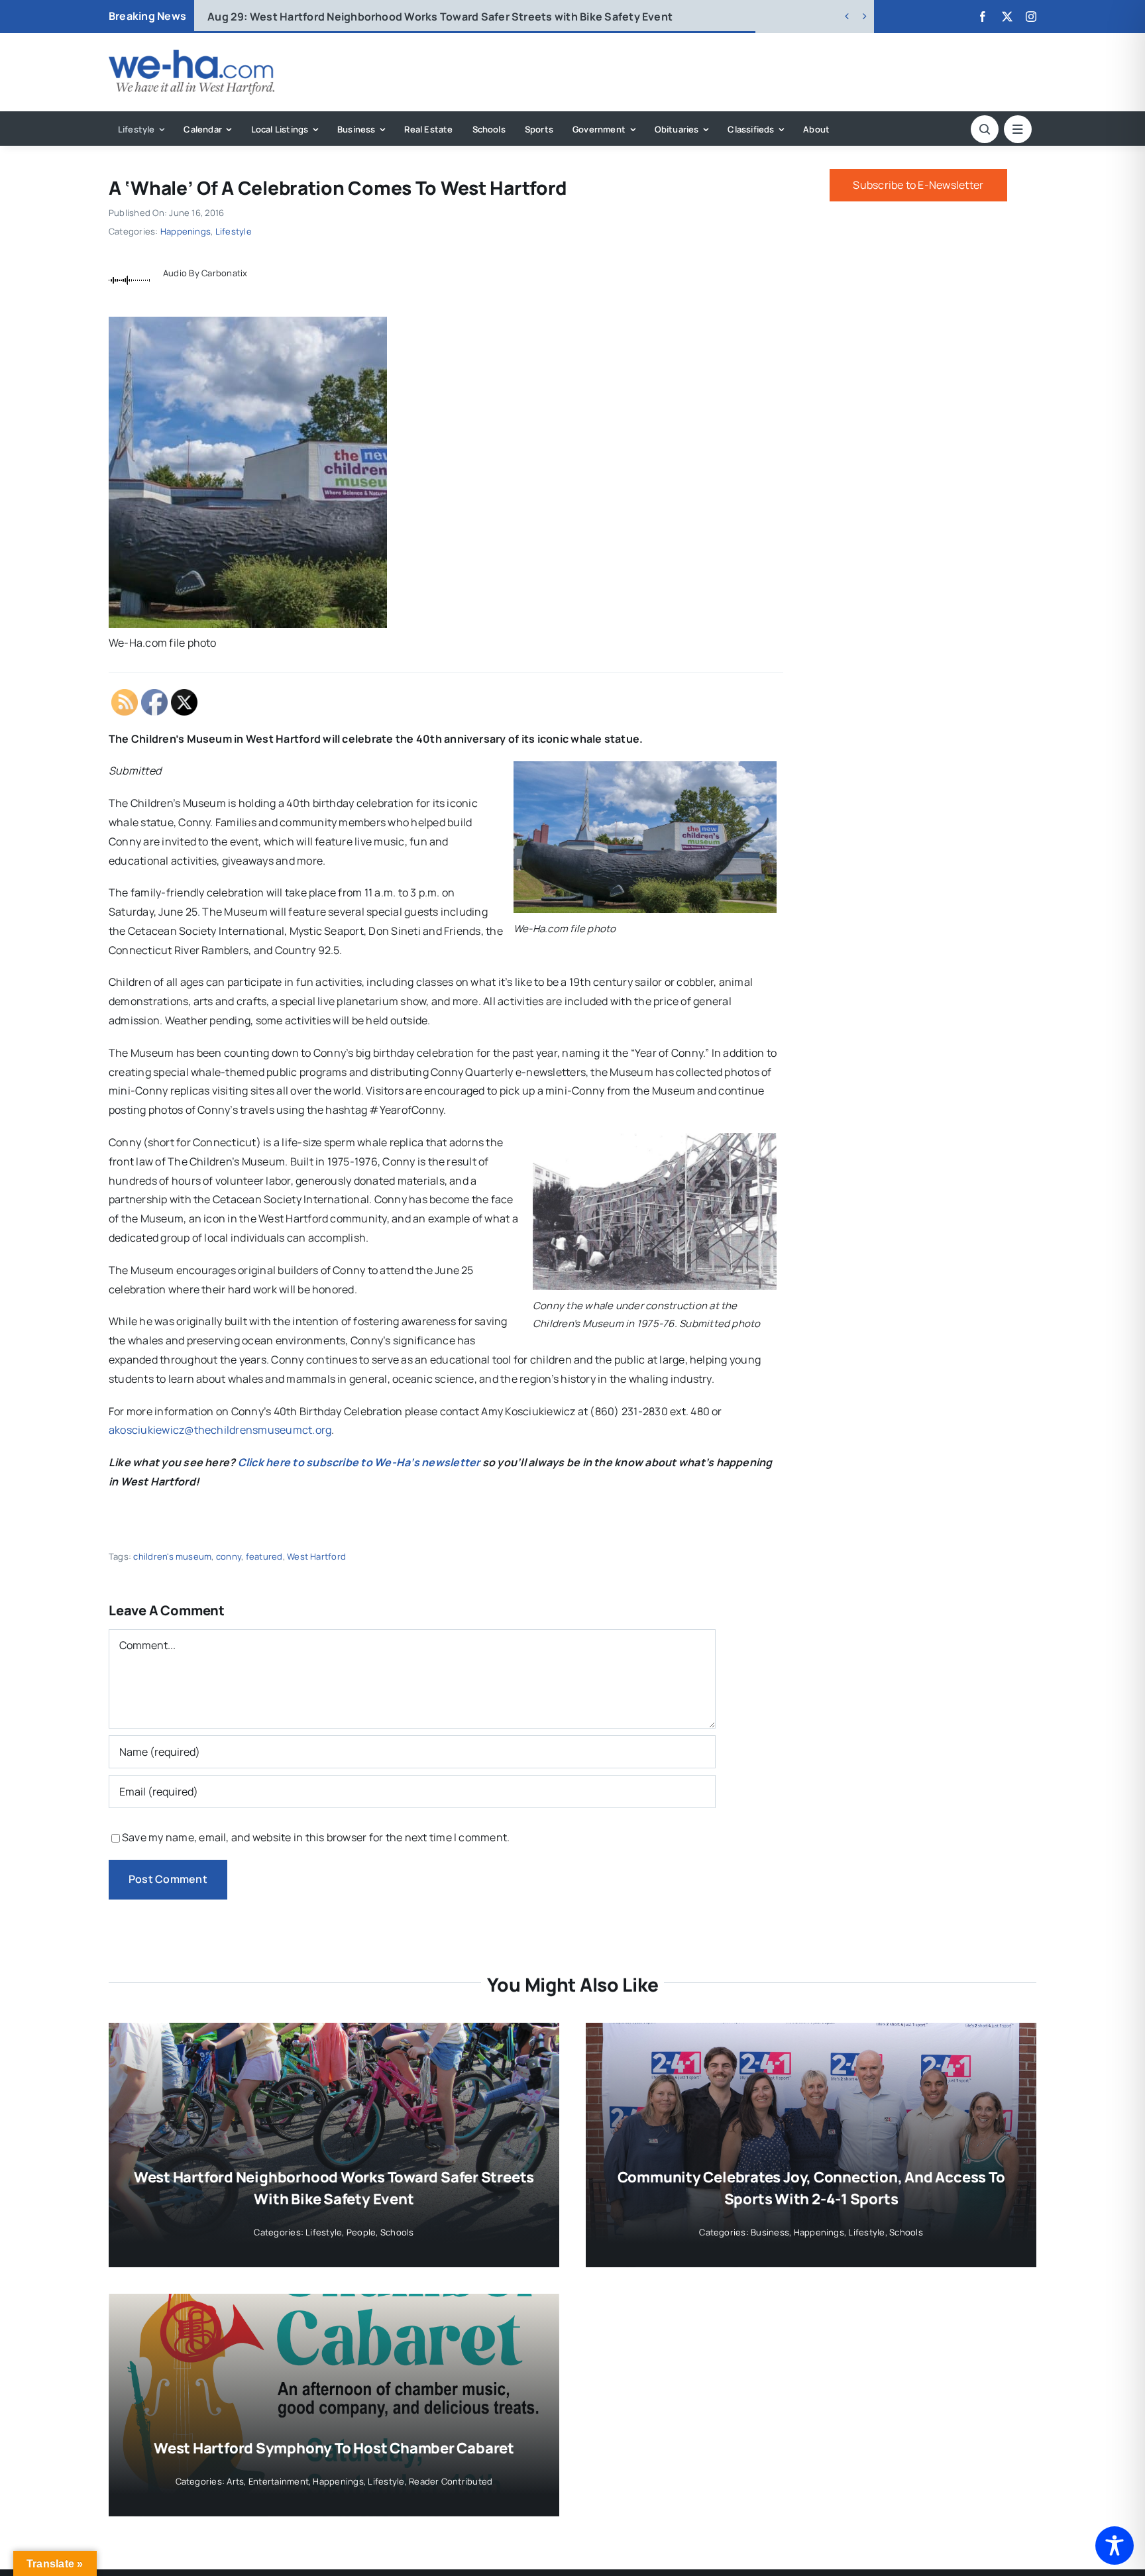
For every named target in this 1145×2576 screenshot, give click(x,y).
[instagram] (1031, 17)
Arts (235, 2481)
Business (770, 2232)
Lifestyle (234, 231)
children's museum (172, 1556)
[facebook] (983, 17)
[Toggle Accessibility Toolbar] (1115, 2546)
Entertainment (279, 2481)
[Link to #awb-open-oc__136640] (1018, 129)
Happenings (186, 231)
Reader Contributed (451, 2481)
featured (264, 1556)
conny (229, 1556)
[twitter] (1007, 17)
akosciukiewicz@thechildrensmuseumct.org (220, 1430)
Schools (397, 2232)
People (361, 2232)
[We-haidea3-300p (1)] (191, 55)
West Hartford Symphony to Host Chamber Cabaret (334, 2448)
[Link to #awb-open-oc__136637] (985, 129)
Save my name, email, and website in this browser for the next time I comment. (316, 1837)
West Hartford (316, 1556)
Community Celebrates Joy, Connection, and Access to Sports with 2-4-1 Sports (440, 17)
